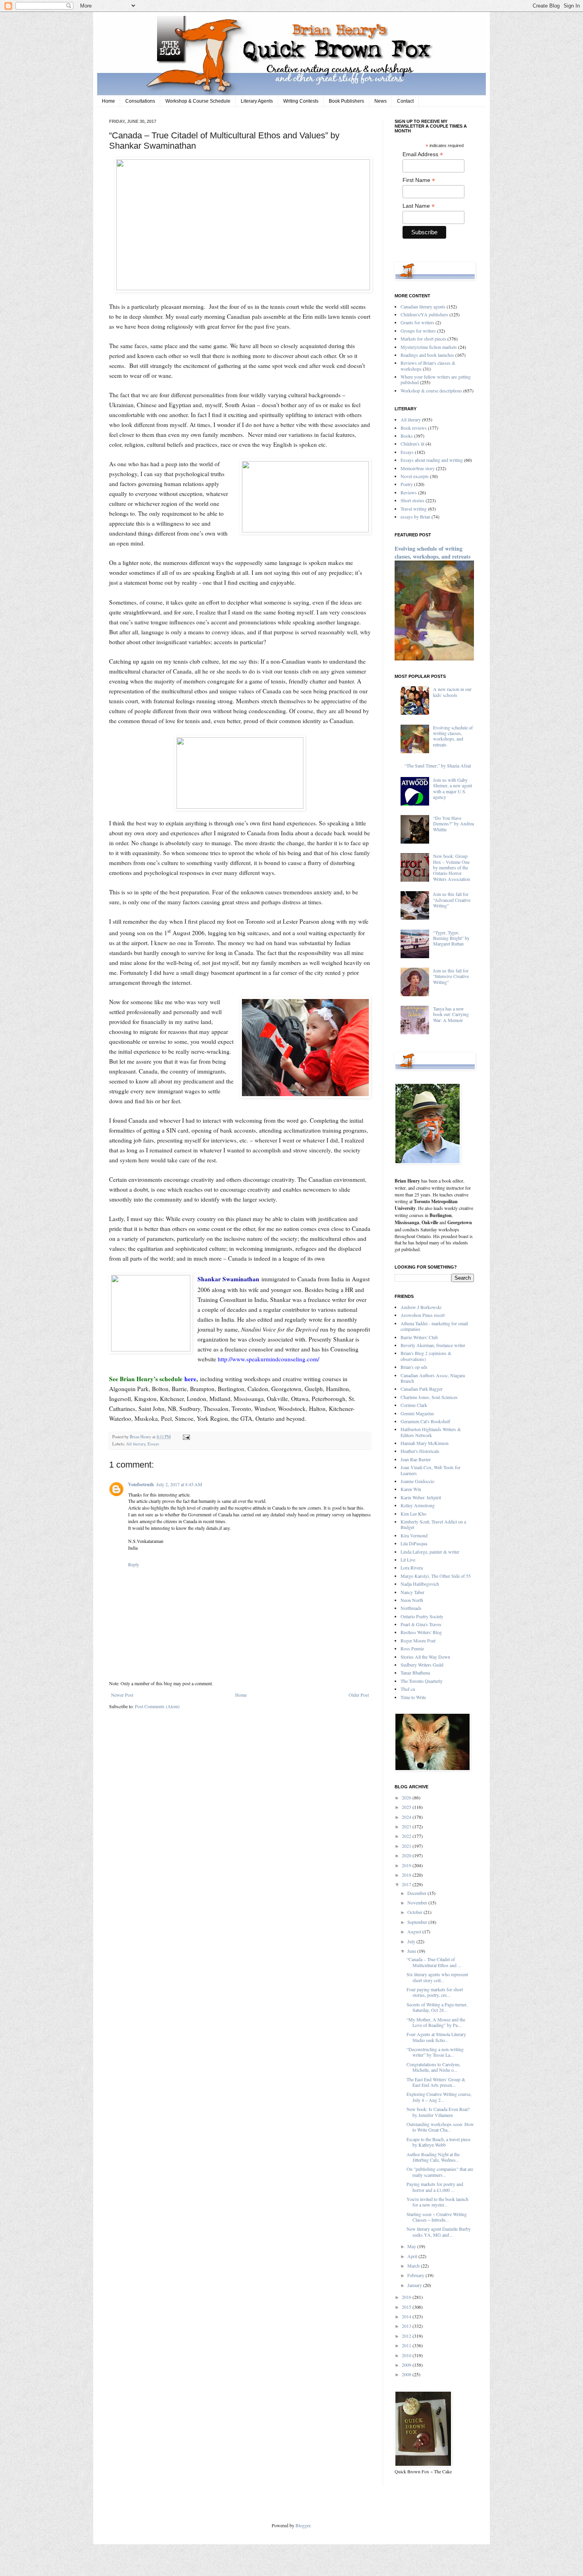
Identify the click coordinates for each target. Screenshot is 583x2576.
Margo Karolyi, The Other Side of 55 (436, 1576)
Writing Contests (301, 101)
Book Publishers (346, 101)
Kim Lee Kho (413, 1514)
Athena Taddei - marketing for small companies (434, 1326)
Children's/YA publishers (424, 314)
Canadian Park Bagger (422, 1389)
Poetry (407, 484)
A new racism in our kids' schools (452, 692)
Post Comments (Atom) (157, 1706)
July (412, 1941)
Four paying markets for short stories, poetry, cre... (435, 1992)
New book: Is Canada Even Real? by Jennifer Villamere (438, 2112)
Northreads (411, 1608)
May (412, 2246)
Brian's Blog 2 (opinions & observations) (426, 1356)
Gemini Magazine (417, 1413)
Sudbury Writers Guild (422, 1665)
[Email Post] (185, 1437)
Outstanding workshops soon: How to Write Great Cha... (440, 2127)
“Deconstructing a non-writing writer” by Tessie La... (435, 2052)
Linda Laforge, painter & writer (430, 1552)
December (417, 1893)
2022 (407, 1836)
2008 (407, 2374)
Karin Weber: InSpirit (421, 1497)
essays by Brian (415, 517)
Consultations (140, 101)
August (415, 1931)
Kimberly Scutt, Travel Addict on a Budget (433, 1524)
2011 (407, 2345)
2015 (407, 2307)
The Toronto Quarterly (422, 1681)
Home (108, 101)
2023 (407, 1826)
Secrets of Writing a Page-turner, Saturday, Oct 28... (437, 2007)
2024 (407, 1817)
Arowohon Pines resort (423, 1315)
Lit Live (408, 1560)
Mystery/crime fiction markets (429, 347)
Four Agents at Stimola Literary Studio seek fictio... (436, 2037)
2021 (407, 1846)
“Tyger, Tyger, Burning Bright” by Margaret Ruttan (451, 938)
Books (407, 436)
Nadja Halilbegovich (420, 1584)
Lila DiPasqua (414, 1543)
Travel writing (414, 509)
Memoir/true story (418, 468)
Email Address (423, 154)
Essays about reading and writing (432, 460)
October (415, 1912)
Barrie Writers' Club (419, 1337)
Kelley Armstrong (418, 1505)
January (415, 2285)
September (418, 1922)
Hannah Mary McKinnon (425, 1443)
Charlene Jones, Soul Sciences (429, 1397)
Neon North (412, 1600)
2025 (407, 1807)
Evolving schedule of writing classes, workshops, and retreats (432, 552)
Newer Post (122, 1695)
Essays (153, 1444)
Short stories (412, 500)
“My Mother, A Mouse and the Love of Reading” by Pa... (436, 2022)
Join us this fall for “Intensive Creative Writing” (451, 976)
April (413, 2256)
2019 (407, 1865)
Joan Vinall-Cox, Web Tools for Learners (431, 1470)
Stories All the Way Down (425, 1657)
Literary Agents (257, 101)
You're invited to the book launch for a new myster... (437, 2202)
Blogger (303, 2525)
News (381, 101)
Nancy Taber (412, 1592)
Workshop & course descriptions (431, 390)
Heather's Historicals (420, 1451)
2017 (407, 1884)
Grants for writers (417, 322)
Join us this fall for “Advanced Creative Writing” (452, 900)
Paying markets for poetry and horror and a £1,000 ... (435, 2187)
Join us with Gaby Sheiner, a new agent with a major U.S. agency (453, 788)
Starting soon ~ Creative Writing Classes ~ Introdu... (437, 2217)
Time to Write (413, 1697)
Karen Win (411, 1489)
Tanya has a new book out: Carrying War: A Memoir (451, 1014)
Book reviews (414, 428)
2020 (407, 1855)
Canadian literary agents (423, 306)
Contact (405, 101)
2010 (407, 2355)
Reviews (409, 492)
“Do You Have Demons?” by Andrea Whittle (454, 824)
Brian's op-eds (414, 1367)
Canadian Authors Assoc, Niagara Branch (433, 1378)
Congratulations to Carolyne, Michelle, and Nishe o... (433, 2067)
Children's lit (412, 444)
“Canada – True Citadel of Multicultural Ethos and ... (434, 1962)
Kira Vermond (414, 1535)
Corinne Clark (414, 1405)
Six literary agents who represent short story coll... (437, 1977)
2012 (407, 2336)
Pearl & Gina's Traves (421, 1624)
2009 (407, 2365)
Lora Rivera (412, 1567)
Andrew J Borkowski (421, 1307)
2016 (407, 2297)
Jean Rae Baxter (416, 1459)
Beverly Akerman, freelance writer (433, 1345)
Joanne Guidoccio (417, 1481)
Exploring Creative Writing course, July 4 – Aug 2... (439, 2097)
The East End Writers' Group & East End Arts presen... (436, 2082)
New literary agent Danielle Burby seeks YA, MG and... (439, 2232)
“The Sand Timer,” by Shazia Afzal (438, 766)
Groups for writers (418, 331)
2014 (407, 2316)
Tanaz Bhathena (415, 1673)
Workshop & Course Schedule (198, 101)
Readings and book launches (427, 355)
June (412, 1951)
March (414, 2266)
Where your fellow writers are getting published (436, 379)
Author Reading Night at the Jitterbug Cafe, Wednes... (433, 2157)
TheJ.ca (408, 1689)
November (418, 1902)
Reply (134, 1564)
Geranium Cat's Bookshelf (425, 1421)
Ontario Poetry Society (422, 1616)
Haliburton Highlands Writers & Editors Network (431, 1432)
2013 (407, 2326)
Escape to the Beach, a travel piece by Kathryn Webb (438, 2142)
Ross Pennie (412, 1648)
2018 (407, 1875)
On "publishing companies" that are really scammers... (440, 2172)
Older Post (359, 1695)
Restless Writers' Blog (421, 1632)
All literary (136, 1444)
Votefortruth (141, 1484)
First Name (419, 180)
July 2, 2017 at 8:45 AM (179, 1484)
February (416, 2275)
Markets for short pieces (423, 339)
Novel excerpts (415, 476)
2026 (407, 1797)
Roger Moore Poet (418, 1640)
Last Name (419, 206)
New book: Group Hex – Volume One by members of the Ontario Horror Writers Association (452, 867)
